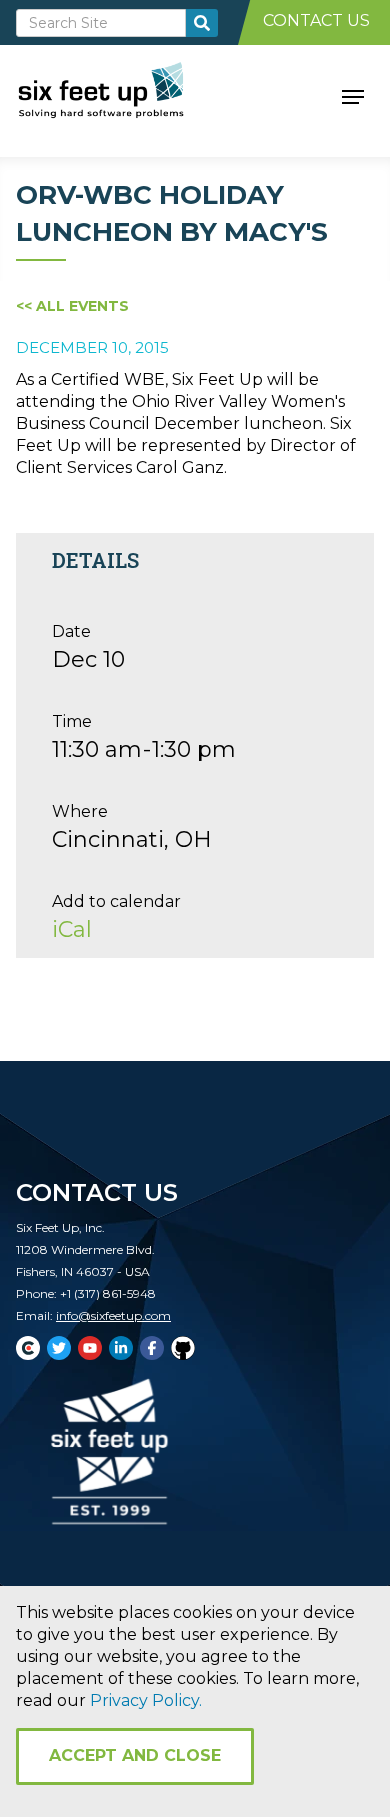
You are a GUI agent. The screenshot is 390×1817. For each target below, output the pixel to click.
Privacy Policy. (146, 1700)
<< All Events (72, 306)
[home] (123, 95)
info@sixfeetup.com (113, 1315)
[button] (353, 95)
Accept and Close (135, 1755)
